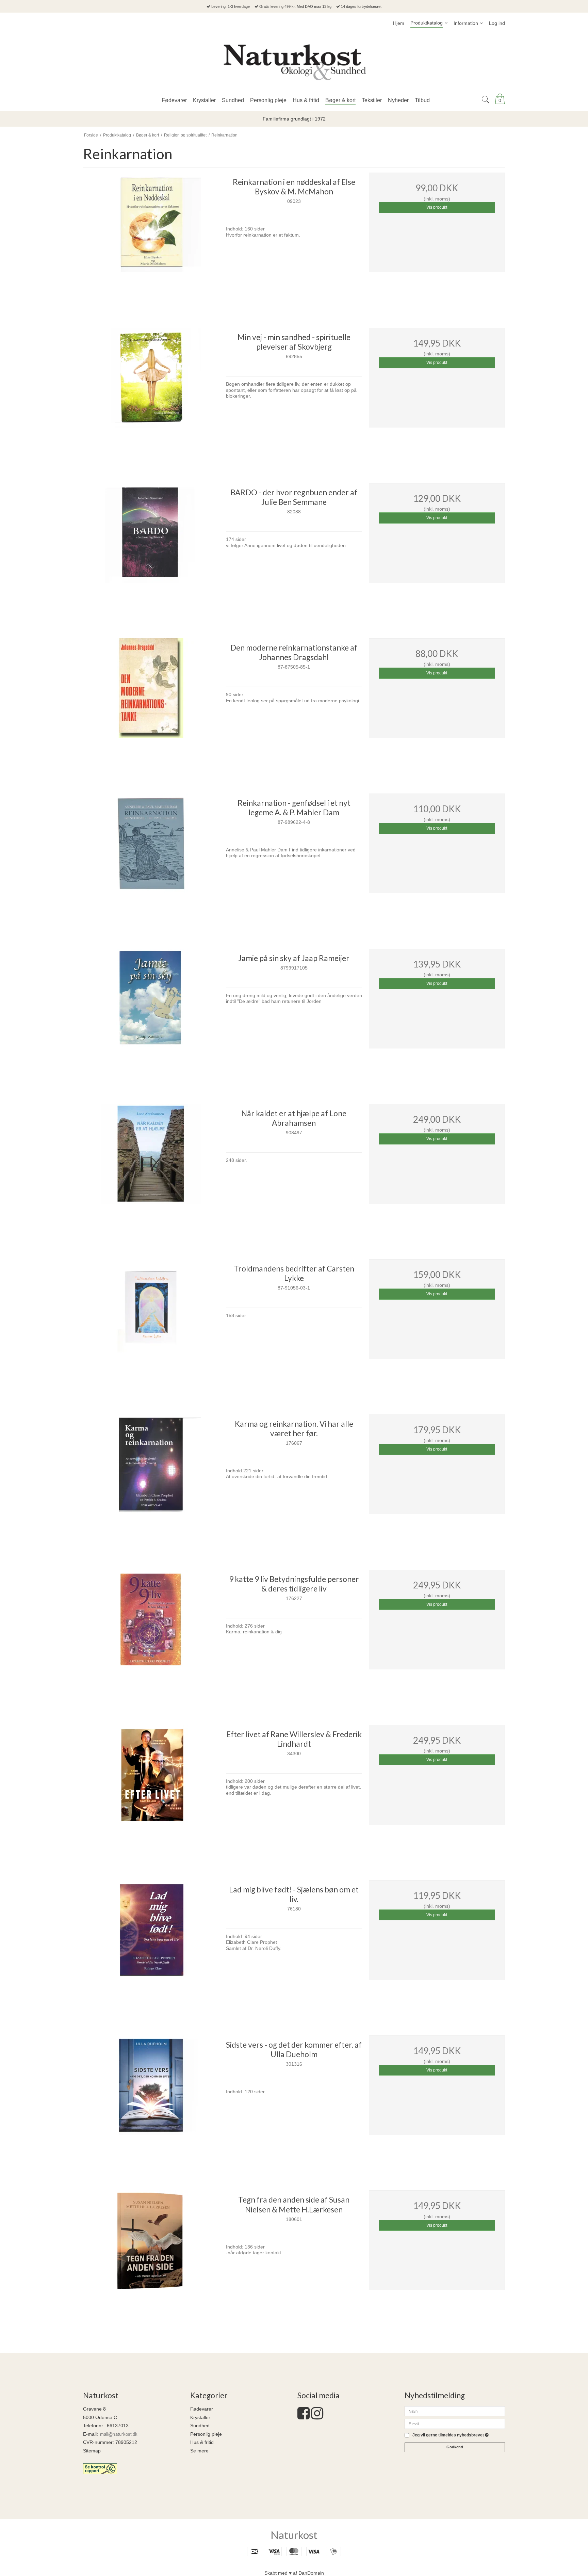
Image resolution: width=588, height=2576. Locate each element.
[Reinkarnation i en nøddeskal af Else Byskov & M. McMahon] (151, 241)
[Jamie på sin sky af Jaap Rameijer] (151, 1017)
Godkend (455, 2447)
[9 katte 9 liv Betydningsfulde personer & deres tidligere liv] (151, 1638)
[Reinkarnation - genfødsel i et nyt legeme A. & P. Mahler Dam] (151, 862)
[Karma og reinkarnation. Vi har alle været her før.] (151, 1483)
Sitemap (92, 2451)
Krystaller (200, 2417)
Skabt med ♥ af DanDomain (294, 2573)
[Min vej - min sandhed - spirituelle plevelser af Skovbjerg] (151, 396)
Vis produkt (437, 207)
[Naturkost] (294, 62)
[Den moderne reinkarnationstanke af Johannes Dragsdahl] (151, 706)
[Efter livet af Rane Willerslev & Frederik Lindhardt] (151, 1793)
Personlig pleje (206, 2434)
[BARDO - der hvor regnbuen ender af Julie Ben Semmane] (151, 551)
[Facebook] (304, 2417)
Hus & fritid (202, 2442)
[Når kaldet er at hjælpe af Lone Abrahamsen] (151, 1172)
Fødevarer (202, 2409)
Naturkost (294, 2535)
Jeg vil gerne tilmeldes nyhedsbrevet (451, 2435)
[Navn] (455, 2411)
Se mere (199, 2451)
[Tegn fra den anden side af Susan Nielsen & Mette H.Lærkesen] (151, 2258)
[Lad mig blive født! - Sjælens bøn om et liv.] (151, 1948)
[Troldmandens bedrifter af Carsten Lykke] (151, 1327)
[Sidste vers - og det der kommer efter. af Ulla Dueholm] (151, 2103)
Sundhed (200, 2426)
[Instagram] (317, 2417)
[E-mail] (455, 2423)
